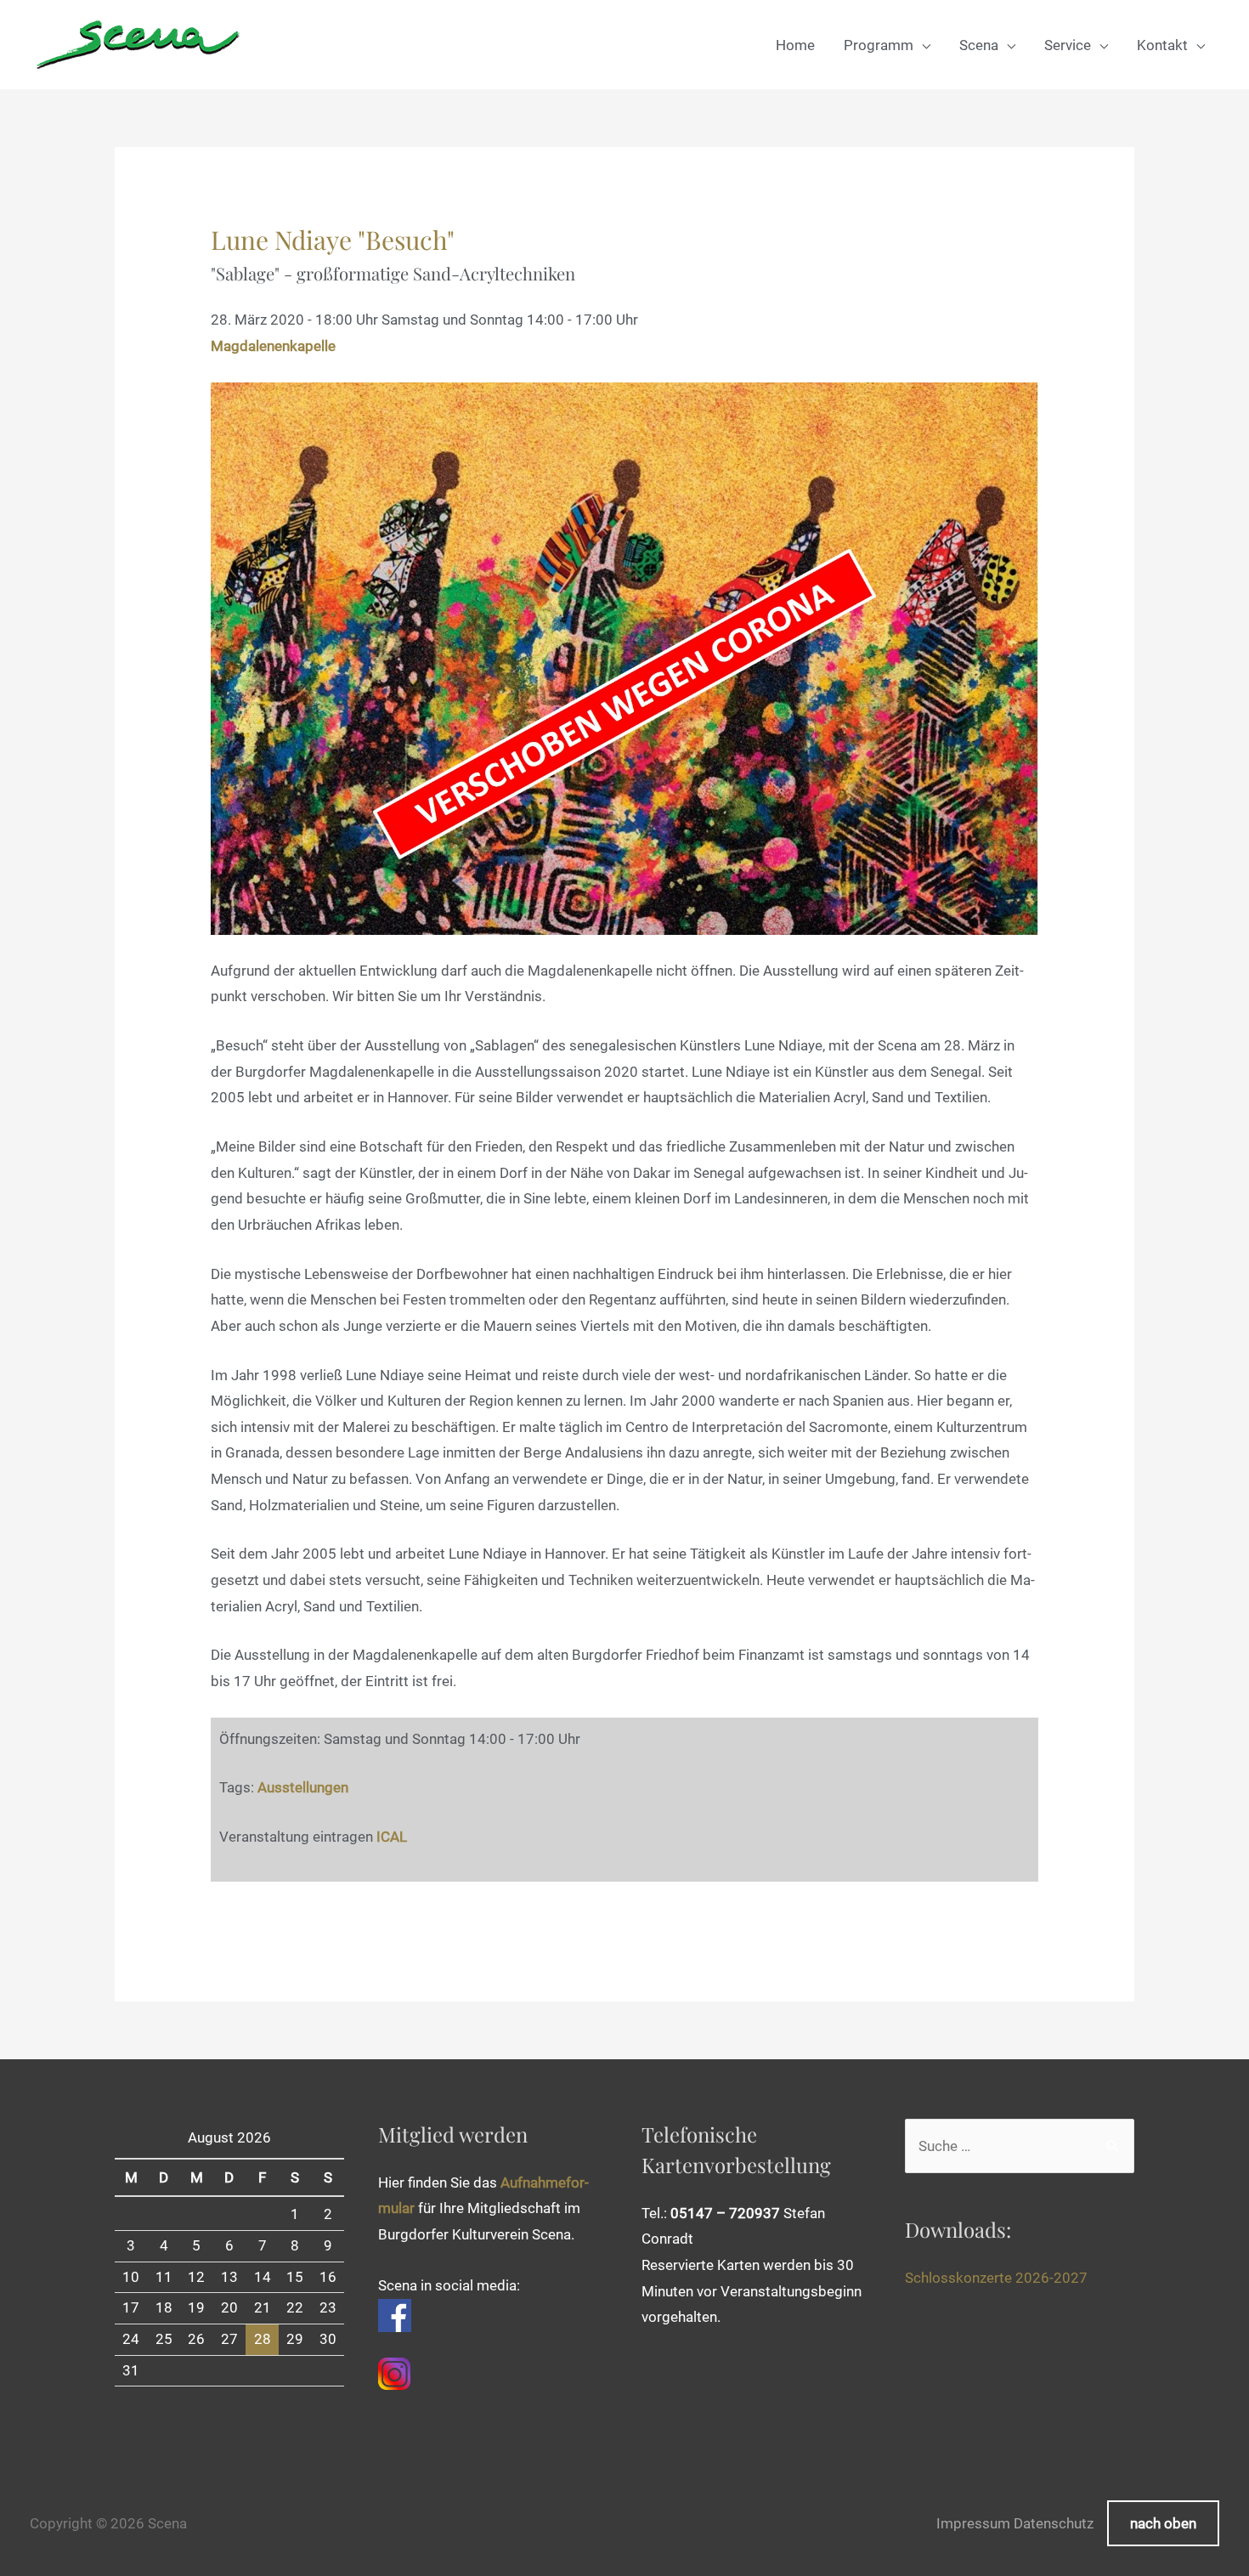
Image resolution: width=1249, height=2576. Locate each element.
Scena (979, 45)
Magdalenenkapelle (273, 346)
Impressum (973, 2523)
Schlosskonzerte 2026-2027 (996, 2278)
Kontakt (1162, 45)
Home (795, 45)
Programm (879, 45)
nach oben (1163, 2523)
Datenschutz (1054, 2523)
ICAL (392, 1837)
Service (1068, 45)
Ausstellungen (303, 1787)
